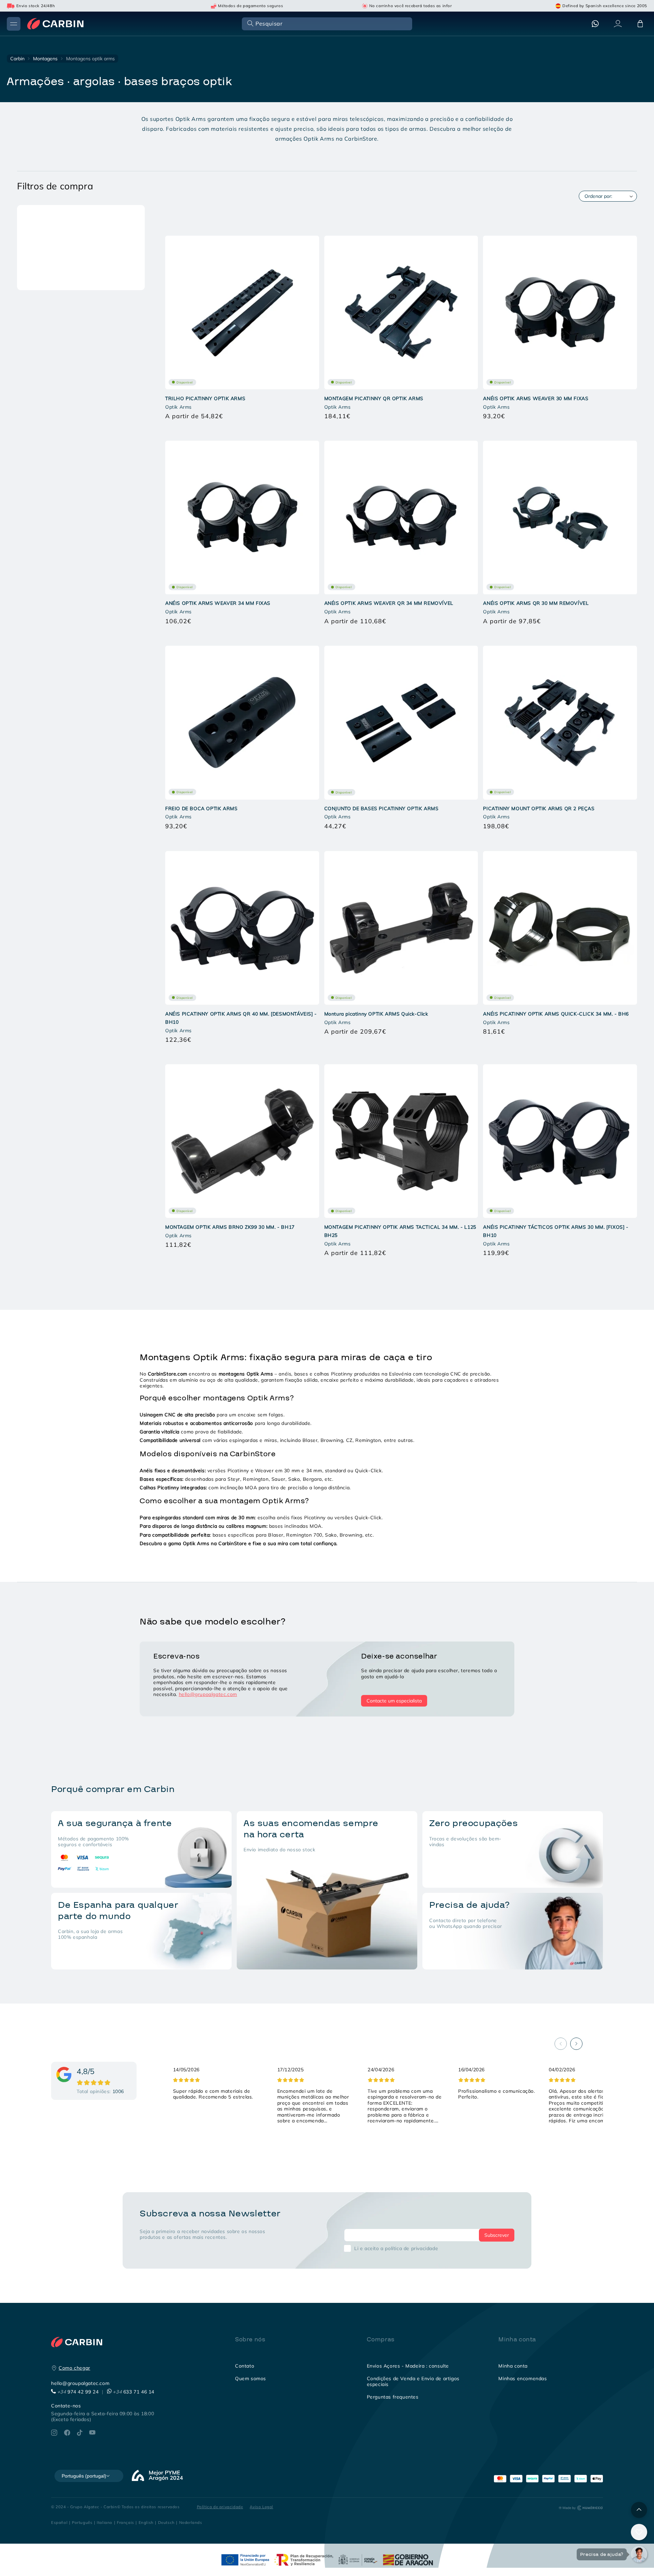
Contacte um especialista (394, 1701)
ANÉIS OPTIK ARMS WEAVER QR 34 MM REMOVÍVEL (389, 603)
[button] (326, 23)
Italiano (105, 2522)
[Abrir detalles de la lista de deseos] (639, 2532)
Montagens (45, 59)
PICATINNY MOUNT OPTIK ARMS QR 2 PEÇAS (539, 808)
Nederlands (191, 2522)
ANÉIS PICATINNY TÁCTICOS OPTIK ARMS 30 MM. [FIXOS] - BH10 (556, 1231)
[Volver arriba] (639, 2510)
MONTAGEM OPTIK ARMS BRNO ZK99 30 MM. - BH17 (230, 1227)
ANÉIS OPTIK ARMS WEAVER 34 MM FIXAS (218, 603)
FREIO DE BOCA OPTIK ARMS (201, 808)
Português (82, 2522)
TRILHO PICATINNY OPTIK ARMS (205, 398)
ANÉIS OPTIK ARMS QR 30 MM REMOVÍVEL (536, 603)
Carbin (17, 59)
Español (59, 2522)
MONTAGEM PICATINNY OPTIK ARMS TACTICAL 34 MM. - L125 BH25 (400, 1231)
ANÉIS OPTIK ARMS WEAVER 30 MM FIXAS (536, 398)
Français (126, 2522)
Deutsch (166, 2522)
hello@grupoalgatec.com (208, 1694)
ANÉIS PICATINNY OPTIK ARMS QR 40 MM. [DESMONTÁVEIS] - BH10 (241, 1018)
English (146, 2522)
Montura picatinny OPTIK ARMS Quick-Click (376, 1014)
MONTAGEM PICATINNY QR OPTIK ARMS (374, 398)
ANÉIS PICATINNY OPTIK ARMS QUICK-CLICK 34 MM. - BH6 (556, 1014)
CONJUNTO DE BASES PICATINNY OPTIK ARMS (381, 808)
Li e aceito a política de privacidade (396, 2248)
